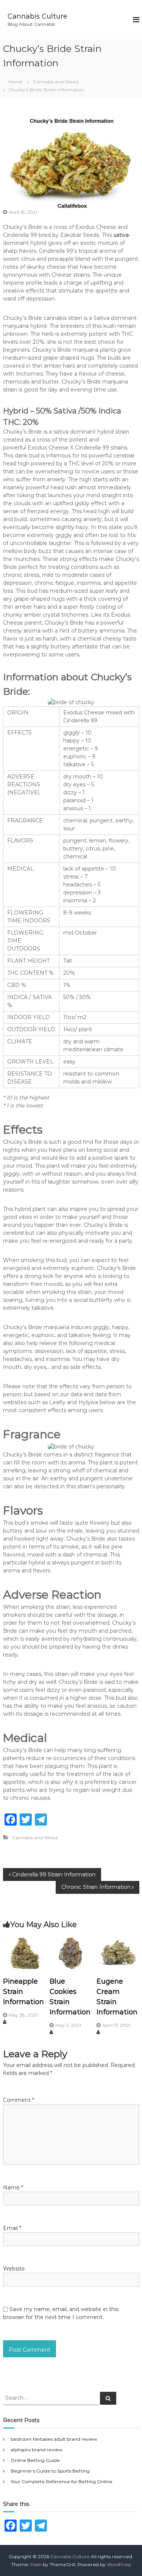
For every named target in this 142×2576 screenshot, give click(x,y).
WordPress (119, 2564)
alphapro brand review (37, 2450)
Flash (36, 2564)
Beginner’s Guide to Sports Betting (50, 2471)
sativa (121, 235)
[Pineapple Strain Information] (24, 1953)
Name (13, 2188)
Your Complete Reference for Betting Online (62, 2481)
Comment (19, 2100)
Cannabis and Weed (56, 82)
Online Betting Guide (35, 2460)
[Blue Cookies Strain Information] (71, 1953)
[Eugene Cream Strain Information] (118, 1953)
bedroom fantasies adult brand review (54, 2439)
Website (14, 2269)
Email (12, 2228)
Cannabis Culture (37, 16)
